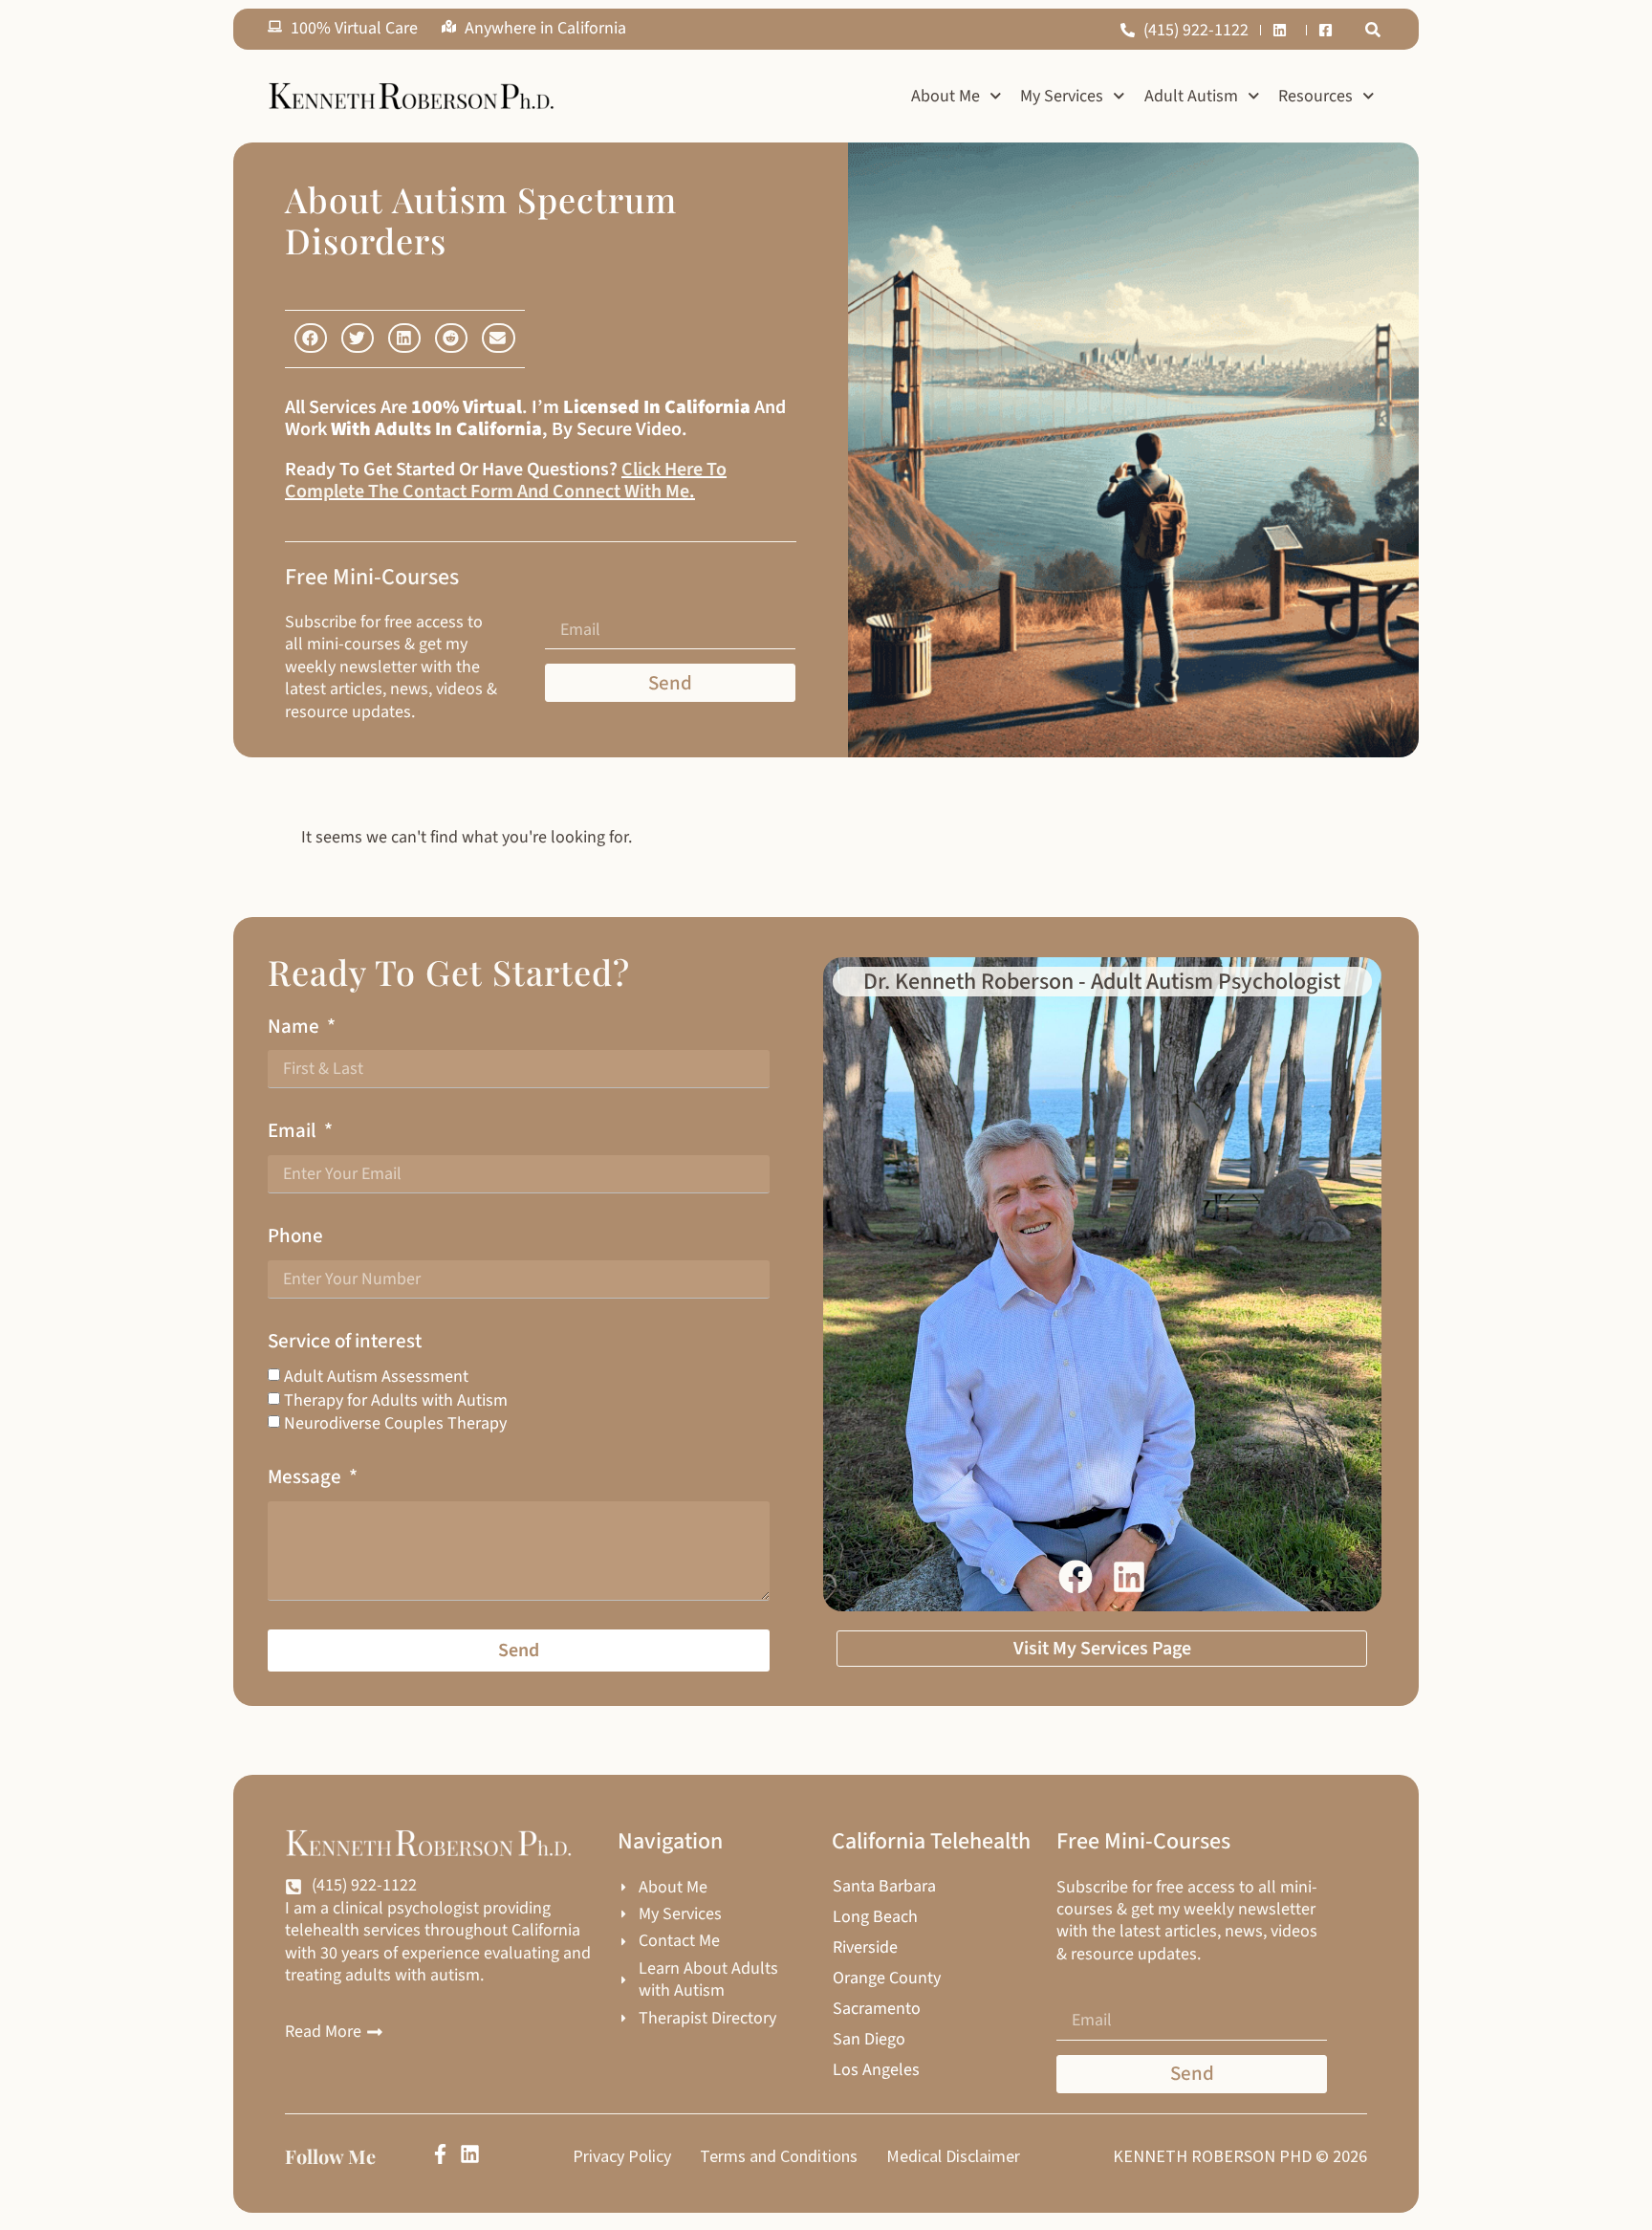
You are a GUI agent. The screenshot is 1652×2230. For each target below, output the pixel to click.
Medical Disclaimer (953, 2156)
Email (294, 1131)
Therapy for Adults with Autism (396, 1400)
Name (295, 1027)
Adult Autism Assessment (376, 1377)
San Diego (869, 2040)
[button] (1372, 29)
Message (306, 1477)
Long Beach (875, 1917)
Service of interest (345, 1341)
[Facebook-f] (440, 2154)
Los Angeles (876, 2070)
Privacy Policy (622, 2156)
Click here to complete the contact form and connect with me (506, 481)
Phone (295, 1236)
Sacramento (877, 2009)
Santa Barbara (884, 1887)
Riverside (865, 1948)
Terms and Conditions (779, 2156)
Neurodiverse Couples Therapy (395, 1423)
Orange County (887, 1979)
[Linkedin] (470, 2154)
